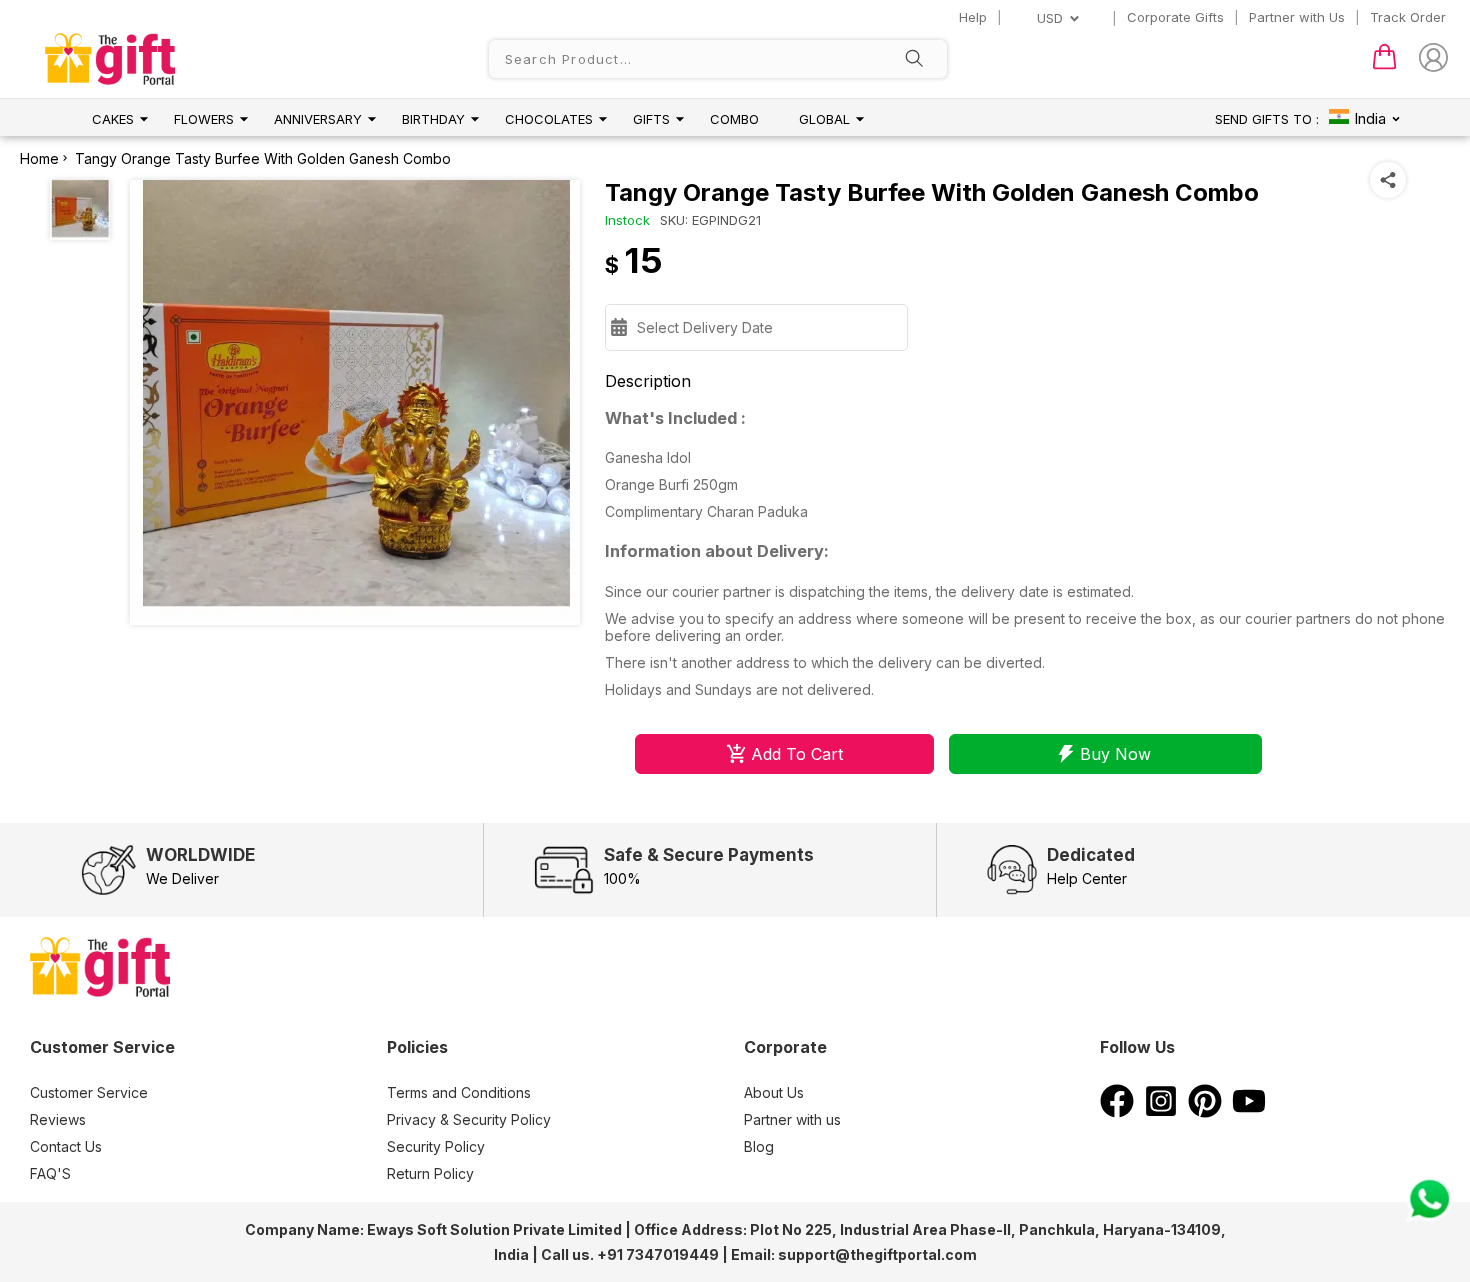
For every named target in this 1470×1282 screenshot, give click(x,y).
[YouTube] (1249, 1112)
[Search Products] (914, 60)
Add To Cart (797, 754)
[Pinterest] (1205, 1112)
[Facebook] (1117, 1112)
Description (648, 381)
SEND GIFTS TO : (1267, 119)
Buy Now (1115, 754)
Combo (734, 119)
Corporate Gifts (1175, 17)
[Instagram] (1161, 1112)
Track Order (1408, 17)
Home (39, 158)
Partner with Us (1297, 17)
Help (973, 17)
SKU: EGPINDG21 (710, 220)
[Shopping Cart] (1384, 65)
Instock (627, 220)
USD (1050, 18)
